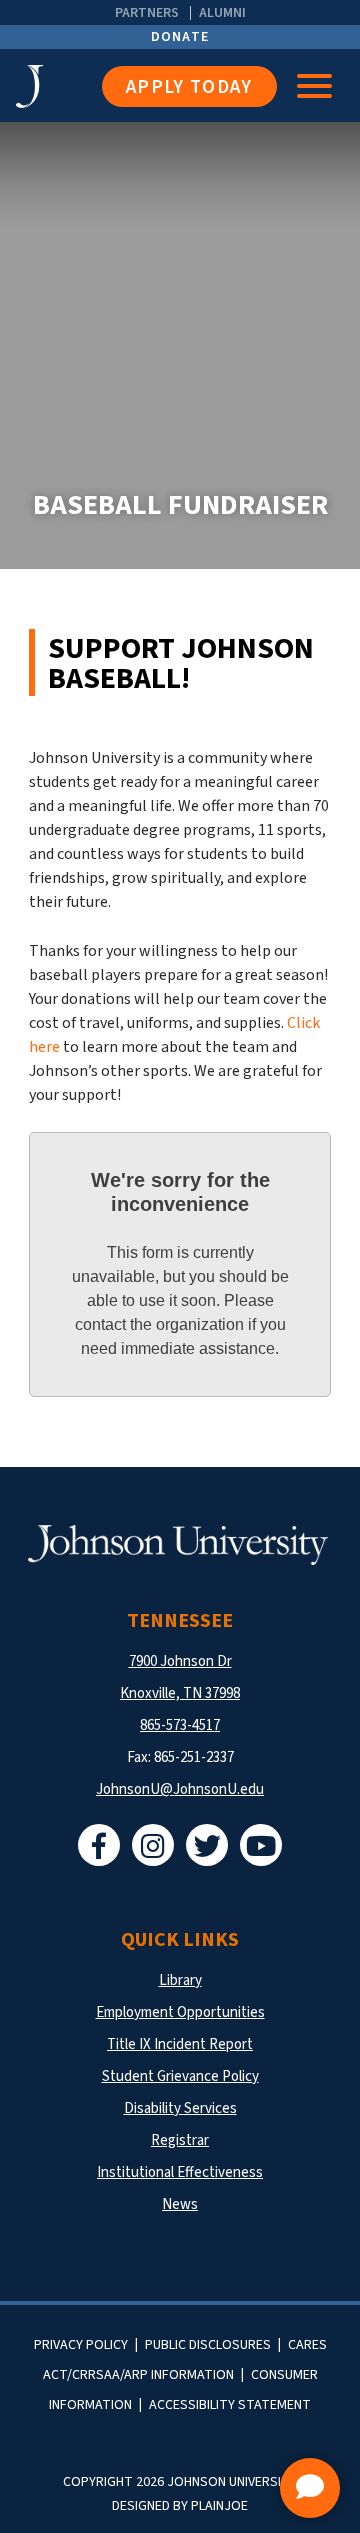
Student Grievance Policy (180, 2076)
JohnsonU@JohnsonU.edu (180, 1789)
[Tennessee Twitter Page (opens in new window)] (207, 1845)
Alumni (222, 13)
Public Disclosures (208, 2345)
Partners (147, 13)
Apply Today (189, 87)
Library (180, 1980)
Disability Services (180, 2108)
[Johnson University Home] (59, 86)
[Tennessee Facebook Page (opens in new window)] (99, 1845)
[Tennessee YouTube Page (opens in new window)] (261, 1845)
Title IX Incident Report (180, 2044)
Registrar (180, 2140)
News (180, 2204)
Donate (180, 37)
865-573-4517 (180, 1725)
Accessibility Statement (230, 2405)
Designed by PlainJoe (180, 2506)
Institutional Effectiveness (180, 2172)
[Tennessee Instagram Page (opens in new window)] (153, 1845)
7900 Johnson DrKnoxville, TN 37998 (180, 1677)
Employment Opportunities (180, 2012)
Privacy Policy (81, 2345)
